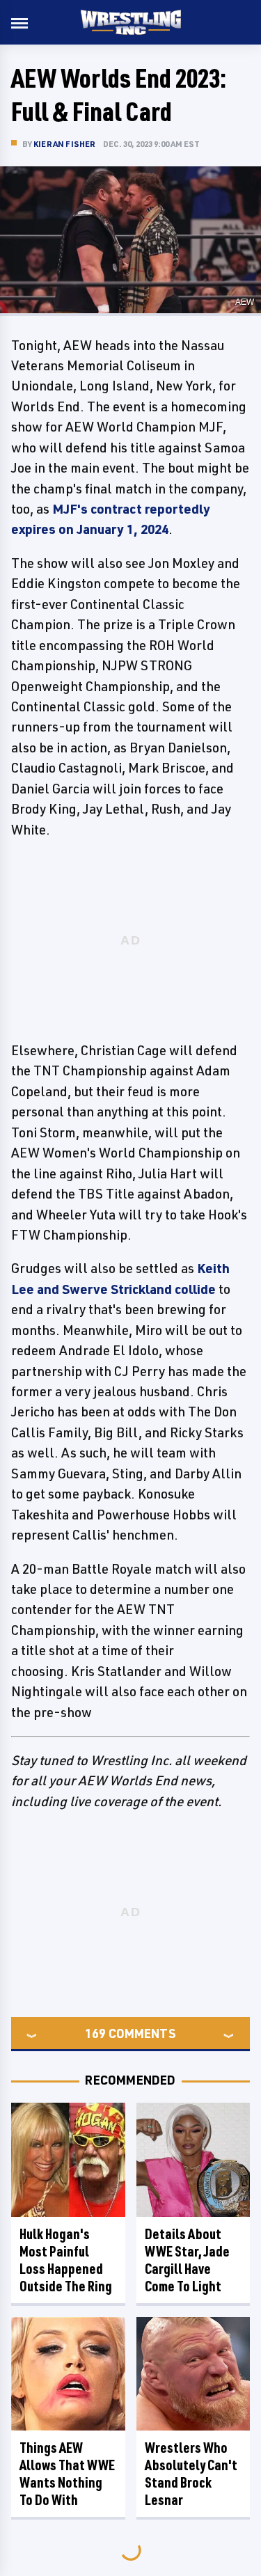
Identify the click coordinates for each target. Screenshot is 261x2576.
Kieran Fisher (65, 144)
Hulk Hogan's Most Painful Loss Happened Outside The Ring (66, 2260)
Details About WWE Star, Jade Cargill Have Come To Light (187, 2260)
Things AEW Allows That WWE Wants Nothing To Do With (67, 2474)
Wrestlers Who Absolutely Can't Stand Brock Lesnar (191, 2474)
